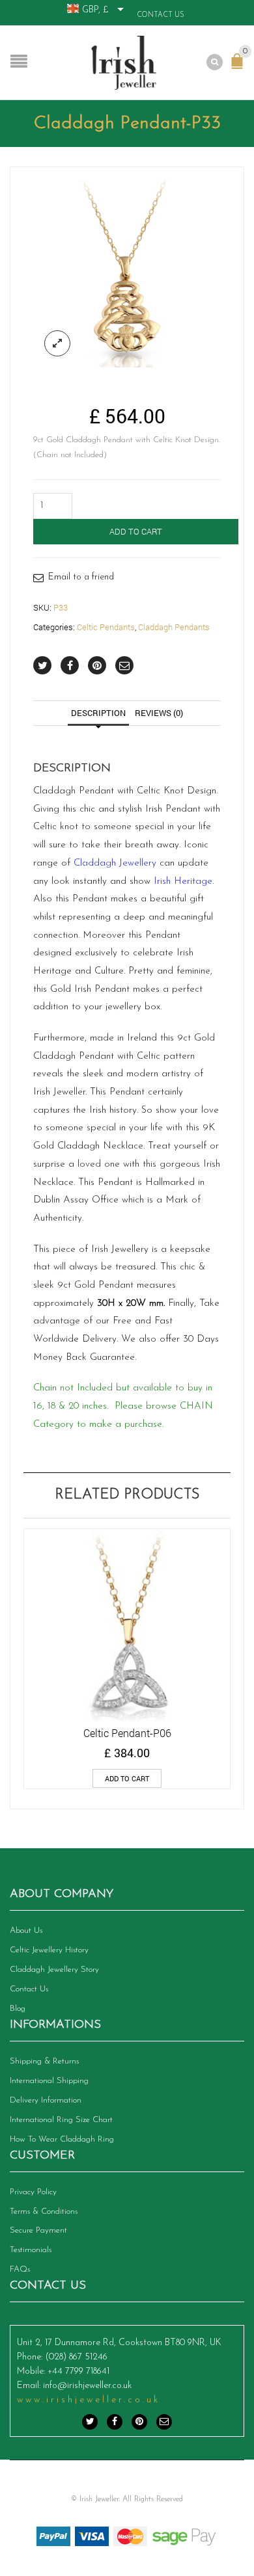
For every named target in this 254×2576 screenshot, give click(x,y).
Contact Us (161, 15)
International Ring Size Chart (61, 2120)
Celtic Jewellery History (49, 1950)
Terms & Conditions (44, 2211)
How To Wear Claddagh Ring (62, 2139)
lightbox (57, 343)
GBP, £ (95, 10)
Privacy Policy (33, 2192)
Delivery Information (46, 2100)
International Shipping (49, 2081)
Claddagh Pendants (174, 627)
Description (98, 713)
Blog (18, 2009)
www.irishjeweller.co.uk (89, 2400)
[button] (127, 1778)
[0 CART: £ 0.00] (240, 68)
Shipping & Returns (44, 2061)
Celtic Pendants (106, 627)
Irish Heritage (183, 882)
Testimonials (31, 2250)
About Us (26, 1931)
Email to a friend (81, 577)
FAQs (20, 2269)
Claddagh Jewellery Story (54, 1970)
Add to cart (136, 531)
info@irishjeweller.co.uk (87, 2386)
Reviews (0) (159, 713)
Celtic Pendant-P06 (127, 1733)
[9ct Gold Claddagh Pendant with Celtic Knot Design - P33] (127, 274)
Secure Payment (38, 2230)
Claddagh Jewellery (115, 863)
